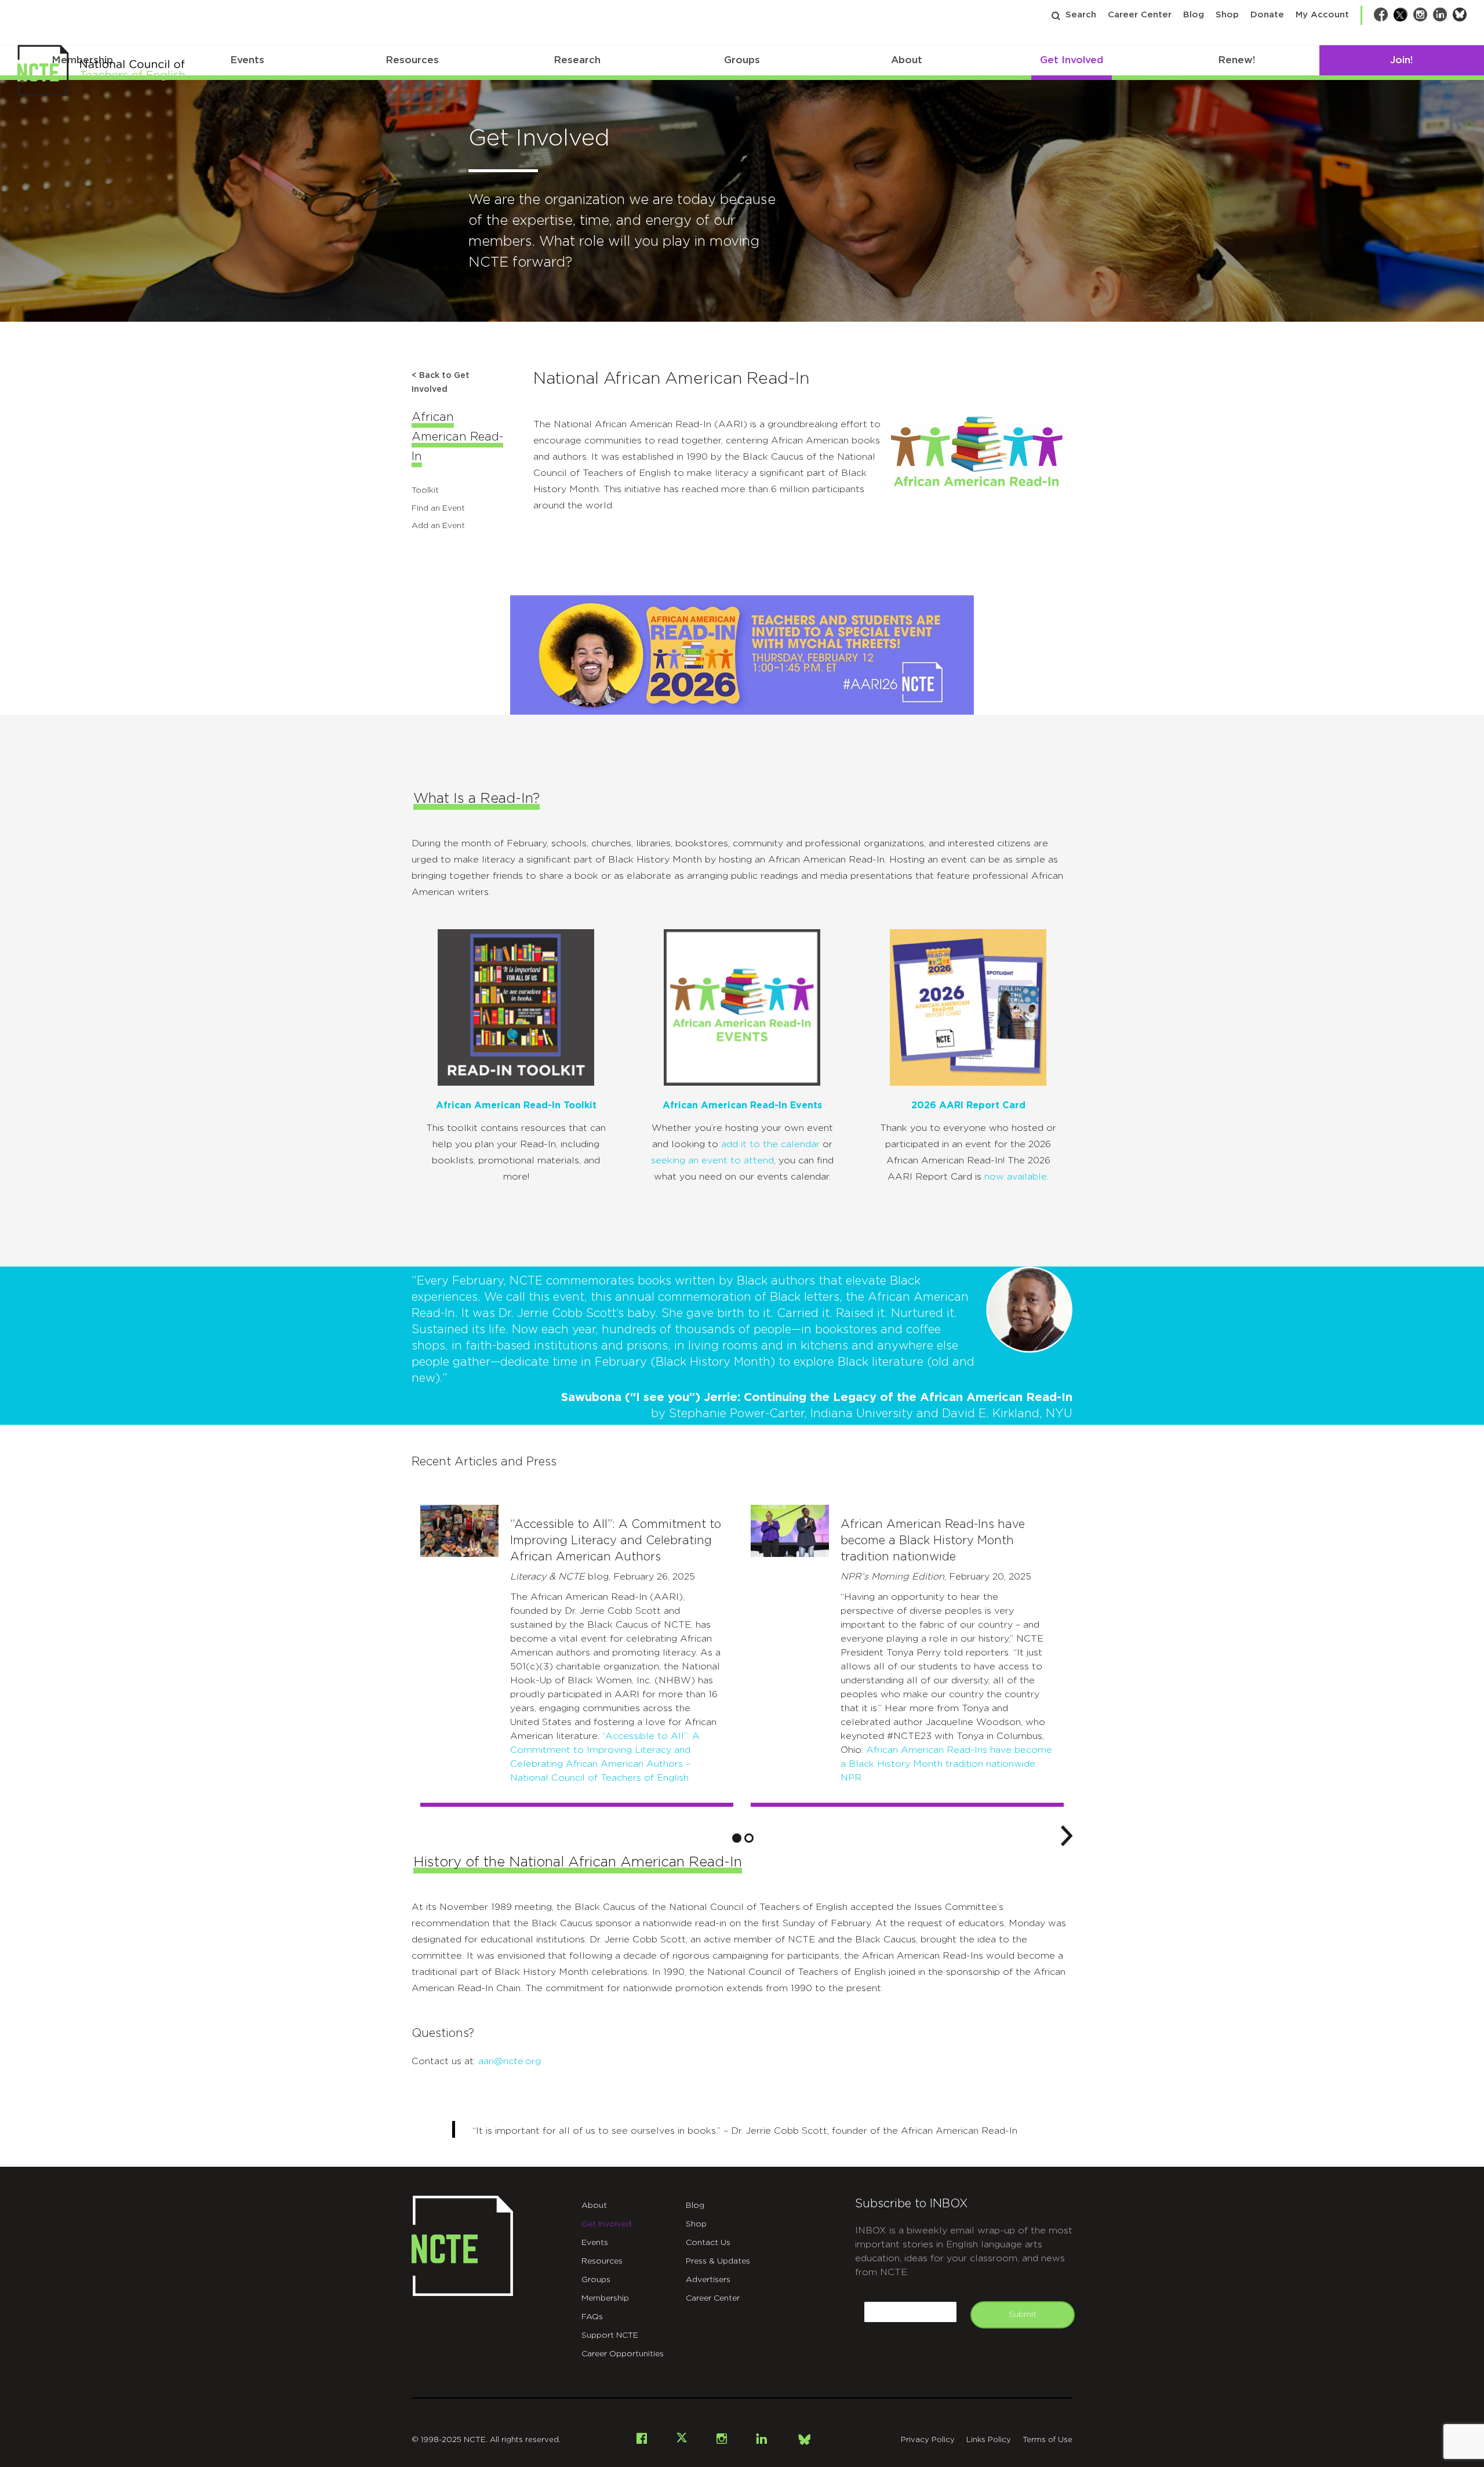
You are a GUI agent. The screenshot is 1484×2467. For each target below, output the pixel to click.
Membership (605, 2298)
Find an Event (438, 508)
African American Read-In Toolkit (516, 1105)
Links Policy (989, 2440)
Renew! (1236, 60)
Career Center (1140, 15)
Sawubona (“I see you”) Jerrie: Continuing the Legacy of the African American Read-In (817, 1398)
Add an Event (438, 526)
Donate (1267, 15)
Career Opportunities (623, 2354)
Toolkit (425, 490)
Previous (417, 1835)
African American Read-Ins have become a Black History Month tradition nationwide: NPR (946, 1764)
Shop (1227, 15)
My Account (1322, 15)
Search (1081, 15)
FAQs (592, 2317)
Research (577, 60)
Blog (1194, 15)
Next (1067, 1835)
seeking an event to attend (712, 1160)
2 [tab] (749, 1838)
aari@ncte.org (510, 2061)
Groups (742, 60)
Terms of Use (1047, 2440)
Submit (1023, 2315)
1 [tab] (737, 1838)
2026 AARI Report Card (968, 1105)
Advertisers (708, 2280)
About (907, 60)
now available (1016, 1177)
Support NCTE (610, 2335)
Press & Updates (718, 2261)
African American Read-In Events (742, 1105)
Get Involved (1072, 60)
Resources (412, 60)
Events (247, 60)
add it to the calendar (770, 1144)
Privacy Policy (928, 2440)
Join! (1401, 60)
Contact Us (708, 2243)
